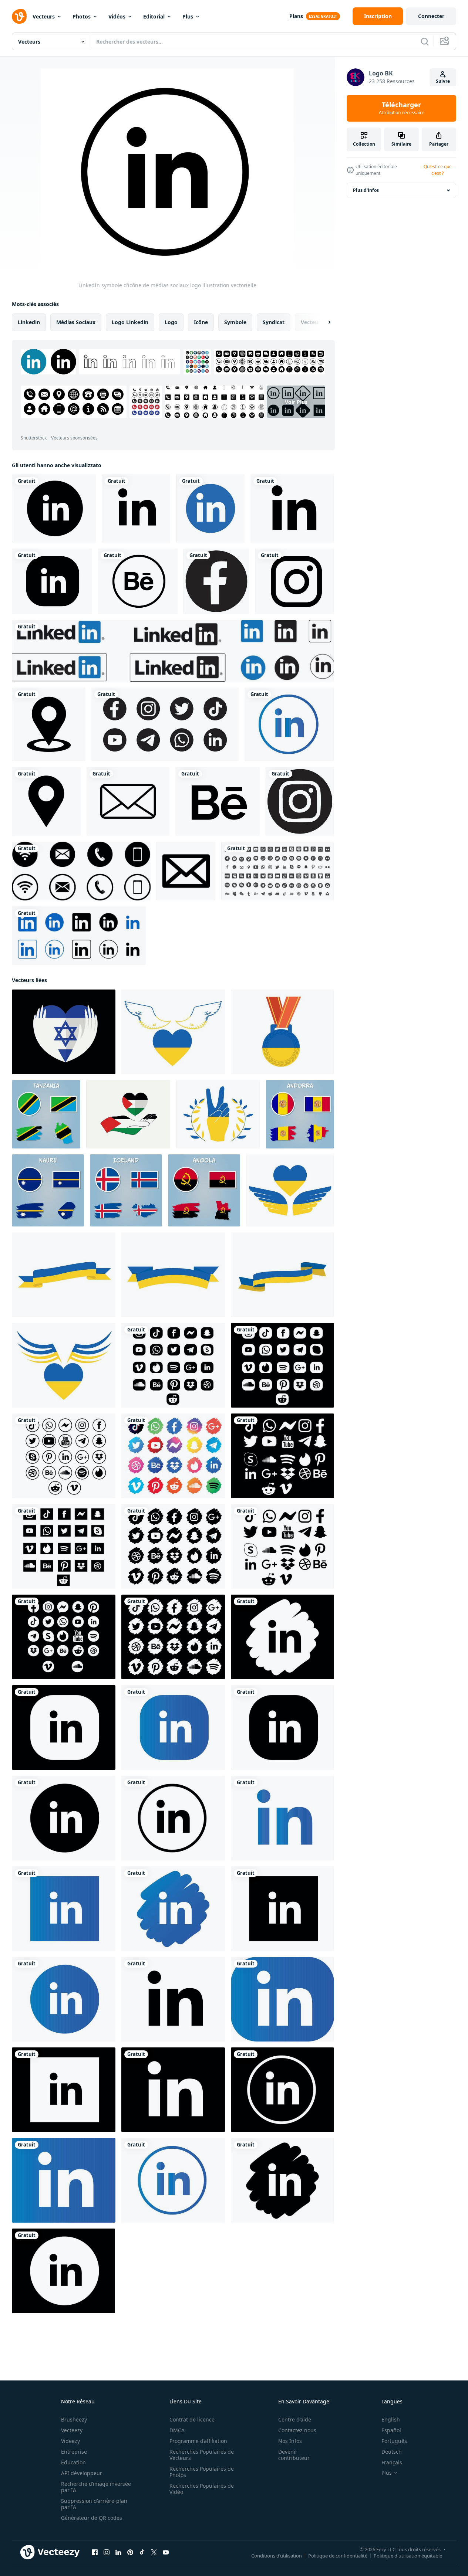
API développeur (82, 2473)
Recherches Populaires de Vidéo (202, 2489)
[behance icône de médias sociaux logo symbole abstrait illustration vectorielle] (138, 581)
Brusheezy (74, 2419)
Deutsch (392, 2452)
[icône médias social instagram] (300, 801)
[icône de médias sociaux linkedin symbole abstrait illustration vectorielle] (173, 1727)
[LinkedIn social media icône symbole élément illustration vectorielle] (282, 1999)
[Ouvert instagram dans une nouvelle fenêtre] (107, 2552)
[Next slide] (323, 322)
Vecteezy (72, 2430)
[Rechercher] (425, 41)
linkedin (29, 322)
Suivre (443, 81)
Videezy (70, 2441)
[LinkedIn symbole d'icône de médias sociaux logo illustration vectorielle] (173, 1818)
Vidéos (117, 16)
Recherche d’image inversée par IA (96, 2487)
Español (391, 2430)
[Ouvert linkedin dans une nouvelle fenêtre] (118, 2552)
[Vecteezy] (19, 16)
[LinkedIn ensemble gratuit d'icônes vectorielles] (79, 936)
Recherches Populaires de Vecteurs (202, 2455)
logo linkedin (130, 322)
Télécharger (402, 108)
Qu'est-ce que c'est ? (438, 170)
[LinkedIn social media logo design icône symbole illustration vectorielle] (282, 2180)
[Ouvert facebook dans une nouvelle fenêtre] (95, 2552)
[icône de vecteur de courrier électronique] (186, 871)
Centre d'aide (295, 2419)
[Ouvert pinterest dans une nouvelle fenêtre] (130, 2552)
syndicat (274, 322)
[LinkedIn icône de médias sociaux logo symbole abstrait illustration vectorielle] (54, 508)
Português (394, 2441)
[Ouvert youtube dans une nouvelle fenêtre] (166, 2552)
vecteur (311, 322)
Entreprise (74, 2452)
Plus (188, 16)
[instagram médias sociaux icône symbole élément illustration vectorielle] (294, 581)
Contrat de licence (192, 2419)
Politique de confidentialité (338, 2556)
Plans (296, 16)
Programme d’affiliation (198, 2441)
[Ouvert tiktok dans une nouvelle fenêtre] (142, 2552)
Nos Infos (290, 2441)
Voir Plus (296, 402)
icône (201, 322)
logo (171, 322)
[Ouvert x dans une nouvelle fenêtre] (154, 2552)
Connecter (431, 16)
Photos (82, 16)
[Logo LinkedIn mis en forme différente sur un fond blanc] (173, 651)
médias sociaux (76, 322)
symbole (235, 322)
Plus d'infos (366, 190)
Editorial (154, 16)
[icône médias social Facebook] (216, 581)
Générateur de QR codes (92, 2518)
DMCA (177, 2430)
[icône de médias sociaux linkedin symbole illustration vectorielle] (64, 2180)
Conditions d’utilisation (277, 2556)
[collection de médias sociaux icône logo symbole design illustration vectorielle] (64, 1456)
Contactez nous (297, 2430)
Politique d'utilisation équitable (408, 2556)
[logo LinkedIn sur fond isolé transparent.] (210, 508)
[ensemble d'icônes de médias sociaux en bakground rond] (165, 724)
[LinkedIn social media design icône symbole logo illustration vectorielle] (173, 2090)
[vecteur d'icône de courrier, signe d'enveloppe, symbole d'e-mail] (128, 801)
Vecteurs (44, 16)
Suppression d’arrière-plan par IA (94, 2504)
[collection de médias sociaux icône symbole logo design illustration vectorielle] (282, 1365)
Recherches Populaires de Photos (202, 2472)
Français (392, 2462)
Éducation (73, 2462)
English (391, 2419)
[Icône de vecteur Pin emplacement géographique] (49, 724)
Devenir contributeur (294, 2455)
